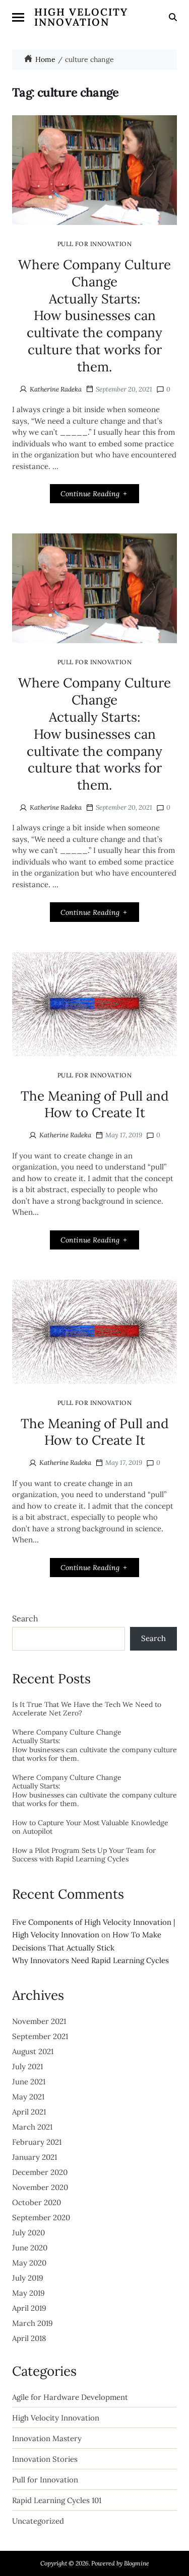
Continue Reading (90, 494)
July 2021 (27, 2066)
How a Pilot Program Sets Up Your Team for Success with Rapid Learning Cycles (84, 1855)
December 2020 (40, 2172)
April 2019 (29, 2308)
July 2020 (28, 2233)
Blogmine (137, 2563)
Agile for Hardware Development (70, 2397)
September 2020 (41, 2217)
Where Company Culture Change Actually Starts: (94, 316)
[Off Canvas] (18, 17)
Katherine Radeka (56, 389)
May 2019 (28, 2293)
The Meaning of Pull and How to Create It (95, 1104)
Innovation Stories (45, 2459)
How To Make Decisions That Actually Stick (90, 1947)
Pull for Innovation (94, 244)
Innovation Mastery (47, 2439)
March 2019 (33, 2323)
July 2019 (28, 2278)
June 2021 (29, 2082)
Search (25, 1618)
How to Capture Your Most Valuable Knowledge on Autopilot (90, 1827)
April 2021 (29, 2112)
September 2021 (40, 2036)
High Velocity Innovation (81, 17)
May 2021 (28, 2097)
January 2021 (35, 2157)
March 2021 (32, 2127)
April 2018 (29, 2338)
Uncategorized (38, 2521)
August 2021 (33, 2051)
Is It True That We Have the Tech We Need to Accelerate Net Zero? (87, 1709)
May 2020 (29, 2263)
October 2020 (37, 2202)
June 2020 (30, 2248)
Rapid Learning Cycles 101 (57, 2501)
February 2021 (37, 2142)
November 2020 (40, 2187)
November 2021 (39, 2021)
